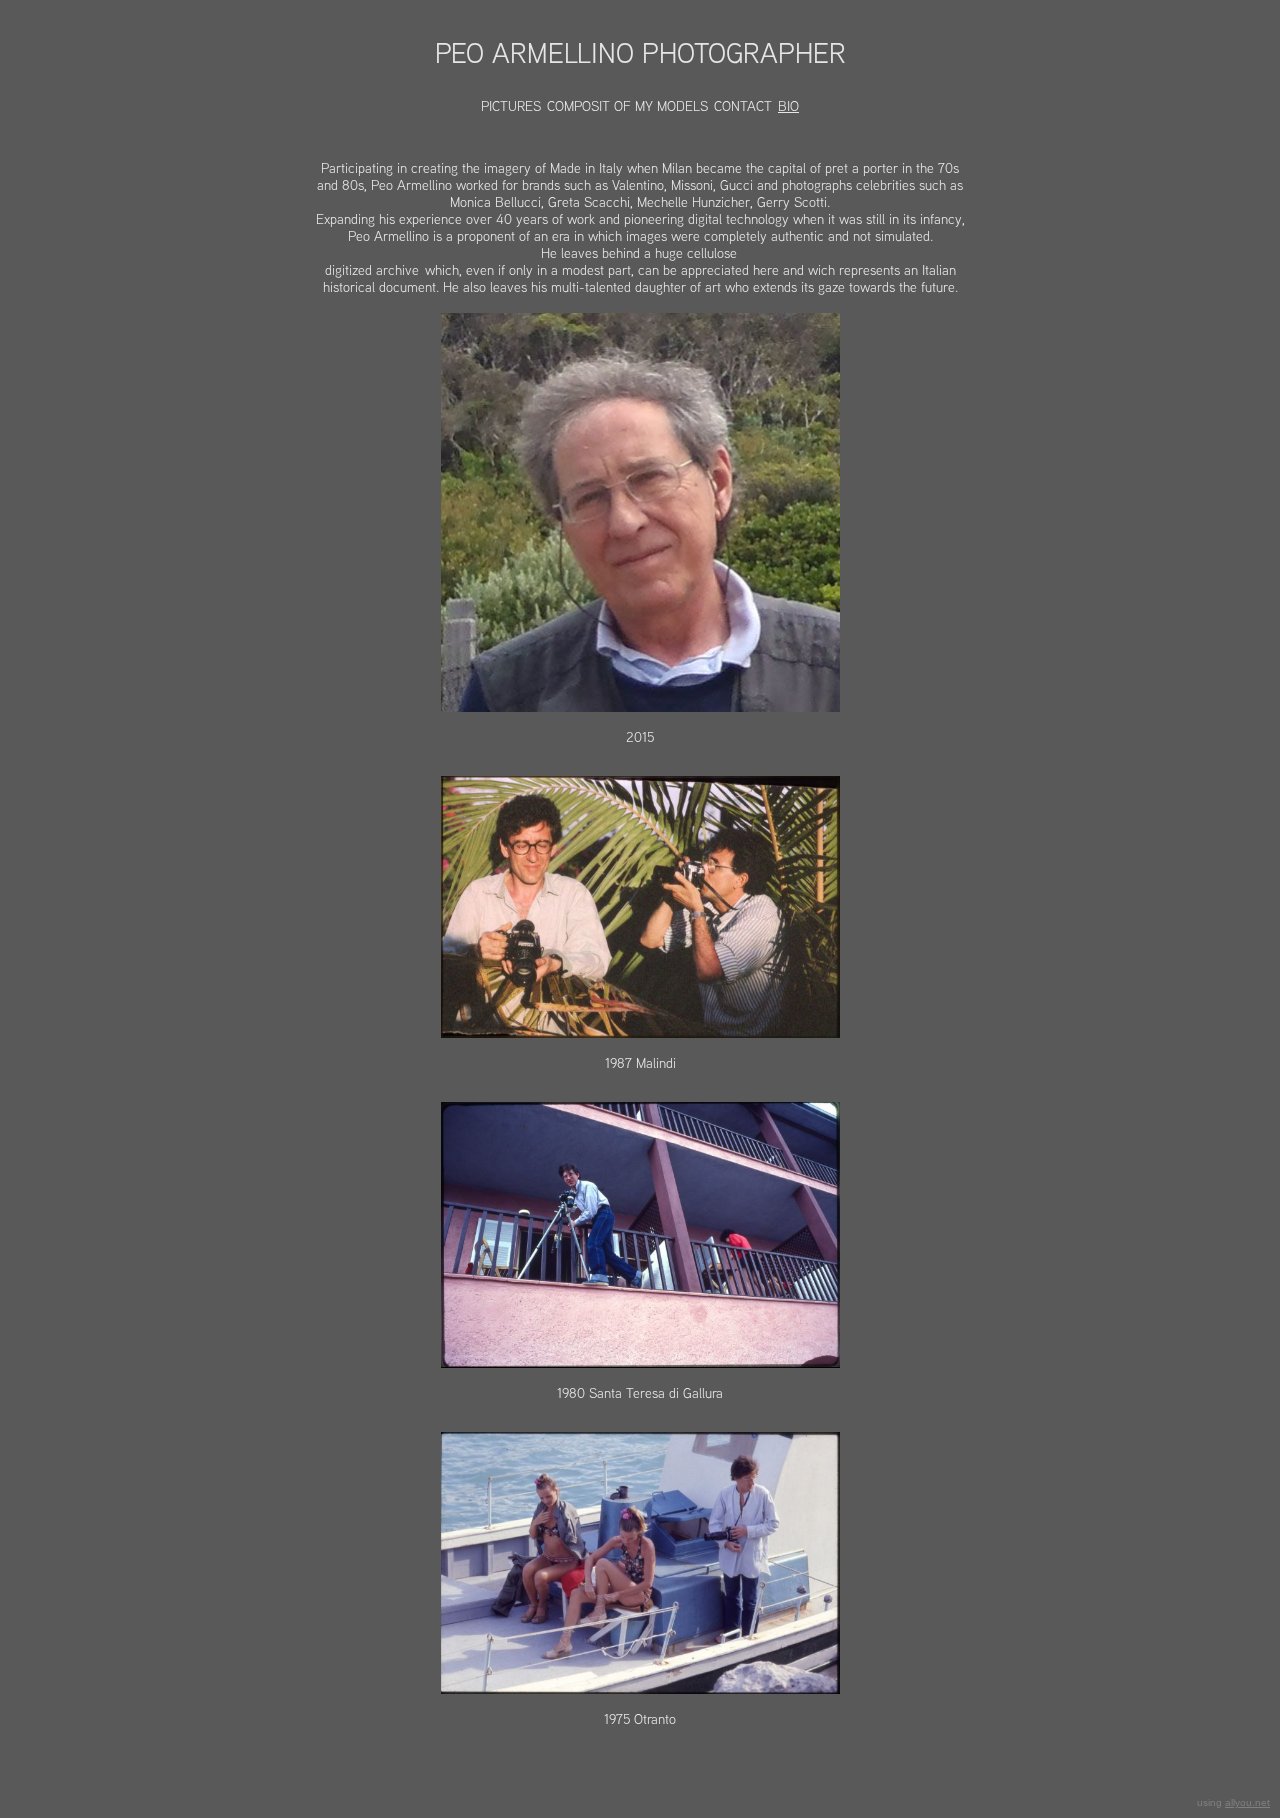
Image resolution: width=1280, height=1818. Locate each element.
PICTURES (511, 106)
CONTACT (743, 106)
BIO (788, 106)
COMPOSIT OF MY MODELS (627, 106)
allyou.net (1247, 1802)
